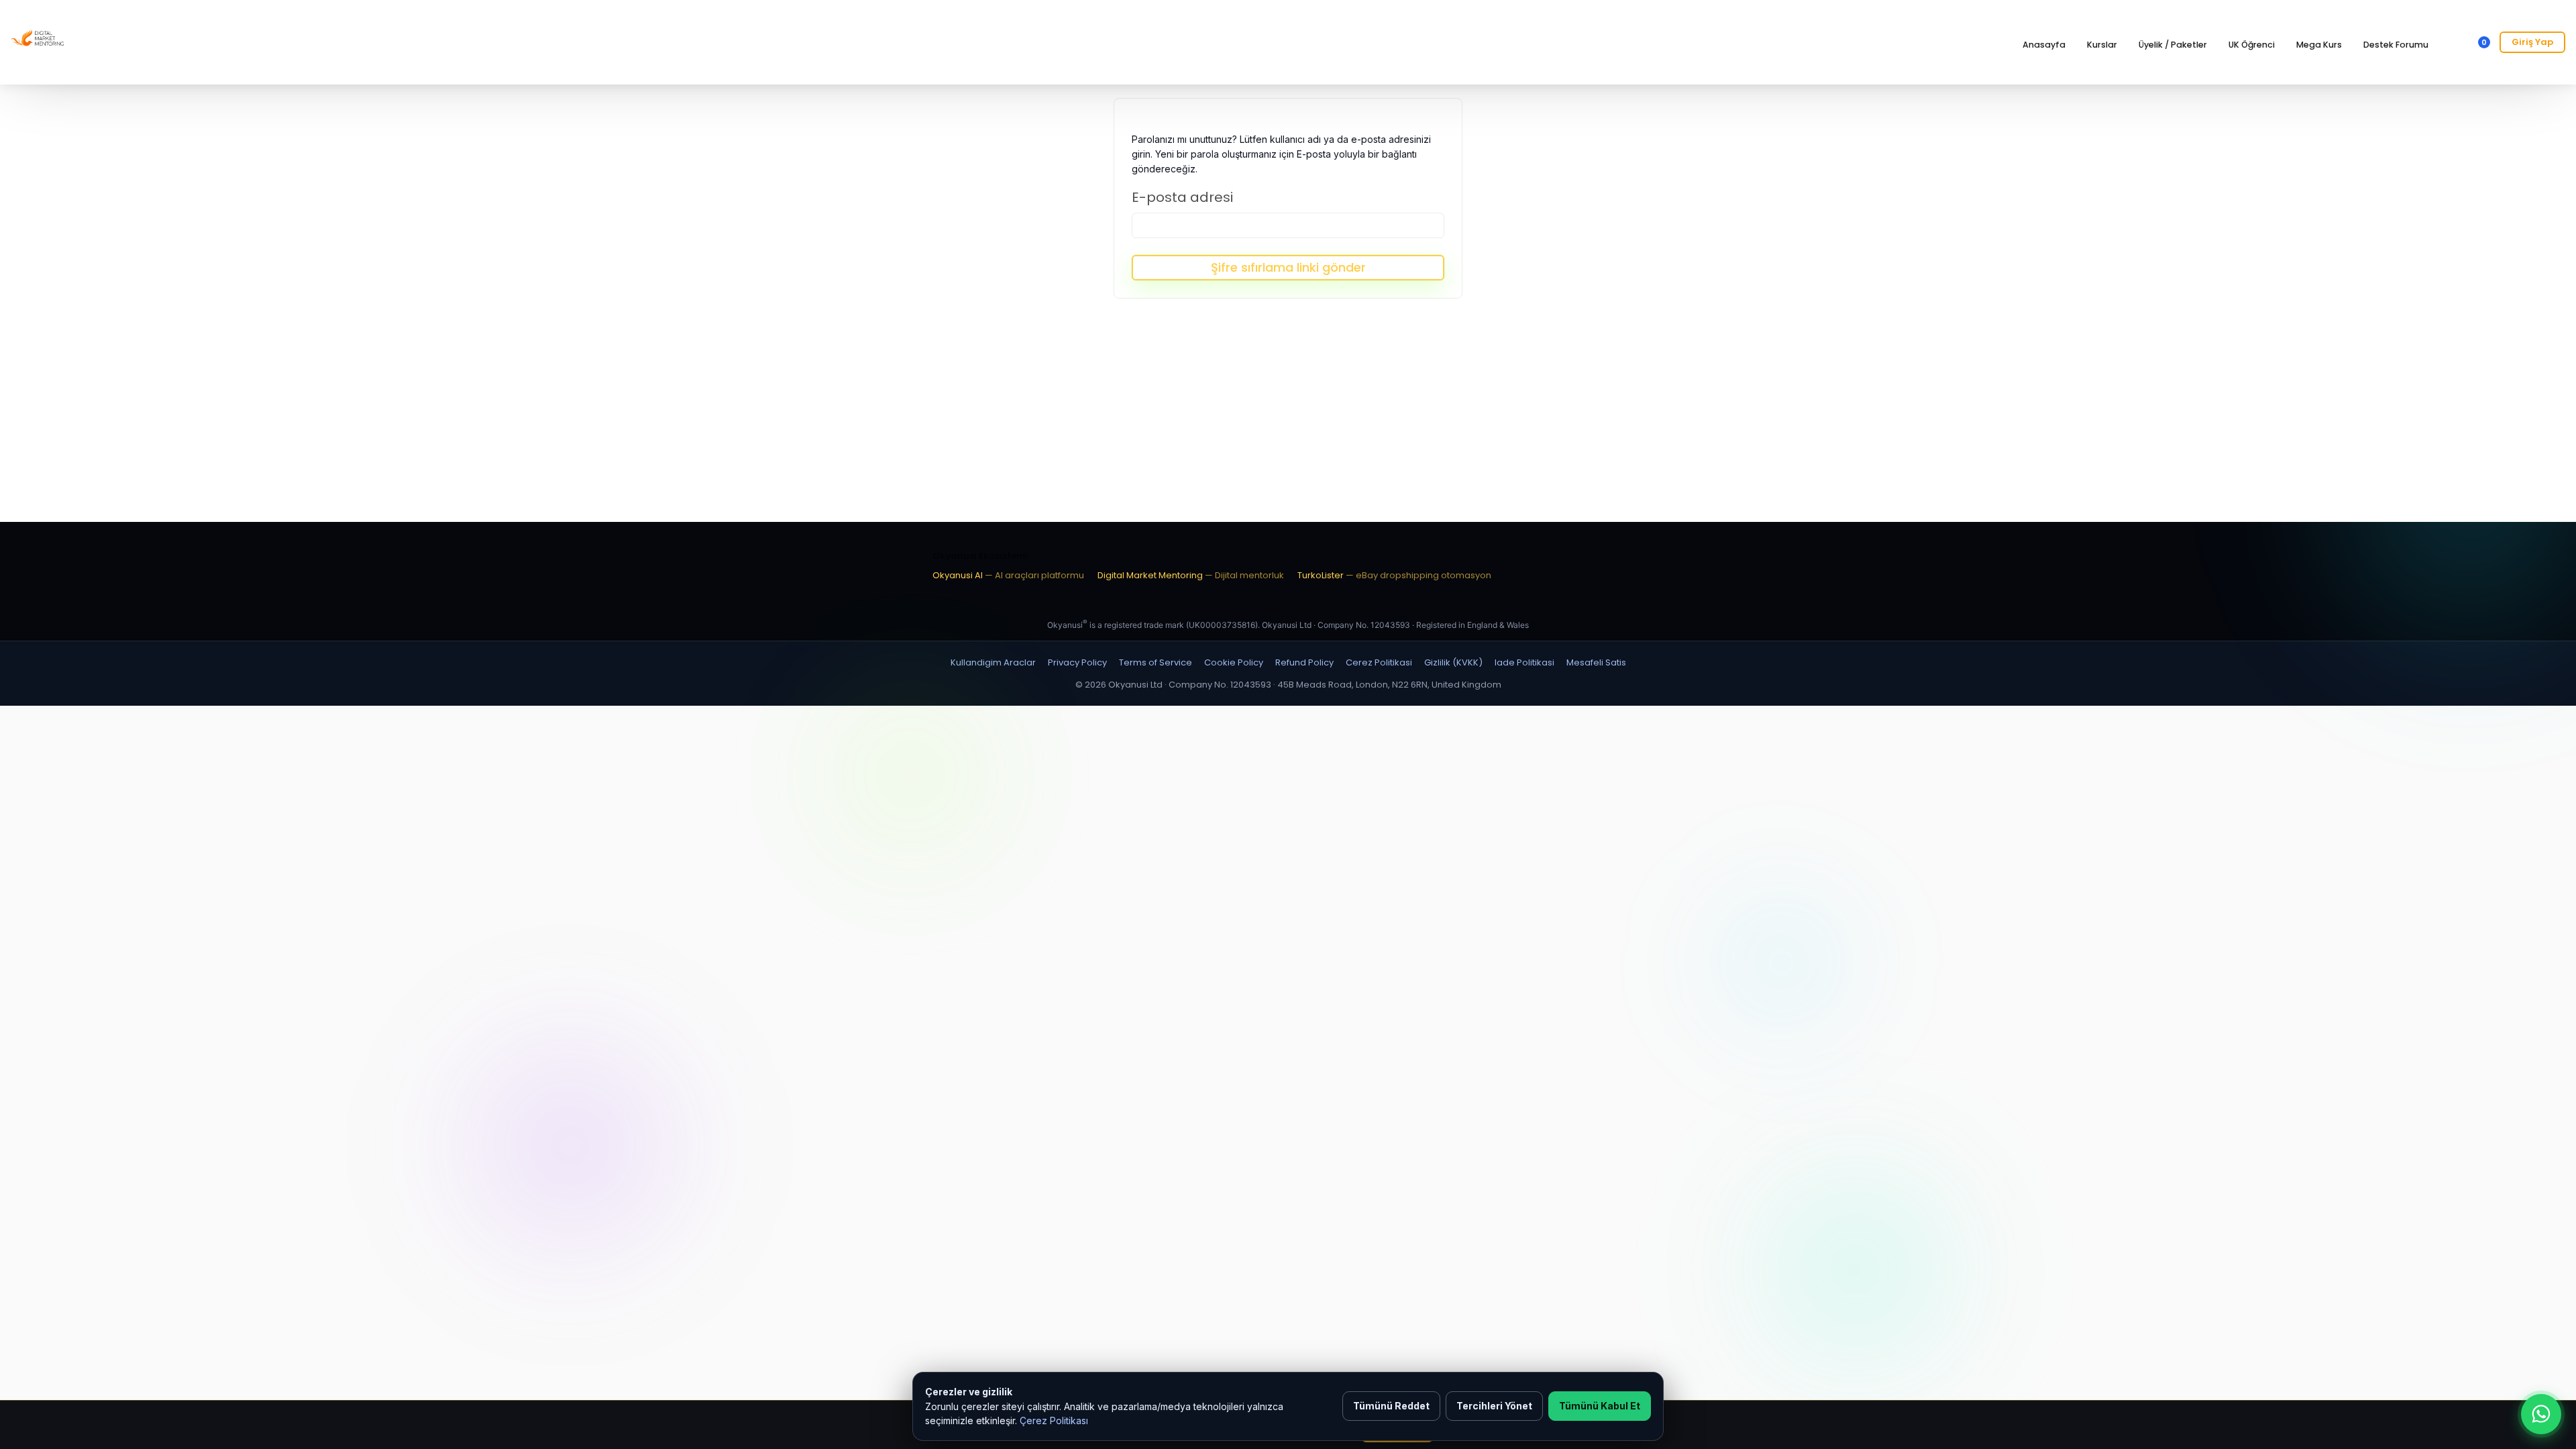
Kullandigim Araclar (993, 662)
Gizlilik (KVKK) (1453, 662)
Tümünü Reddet (1391, 1406)
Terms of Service (1156, 662)
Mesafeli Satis (1596, 662)
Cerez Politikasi (1379, 662)
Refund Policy (1304, 662)
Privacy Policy (1077, 662)
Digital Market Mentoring (1191, 575)
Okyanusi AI (1008, 575)
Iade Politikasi (1524, 662)
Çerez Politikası (1054, 1420)
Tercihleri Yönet (1494, 1406)
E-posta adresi (1182, 197)
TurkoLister (1394, 575)
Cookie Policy (1234, 662)
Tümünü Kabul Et (1600, 1406)
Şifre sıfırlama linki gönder (1288, 267)
